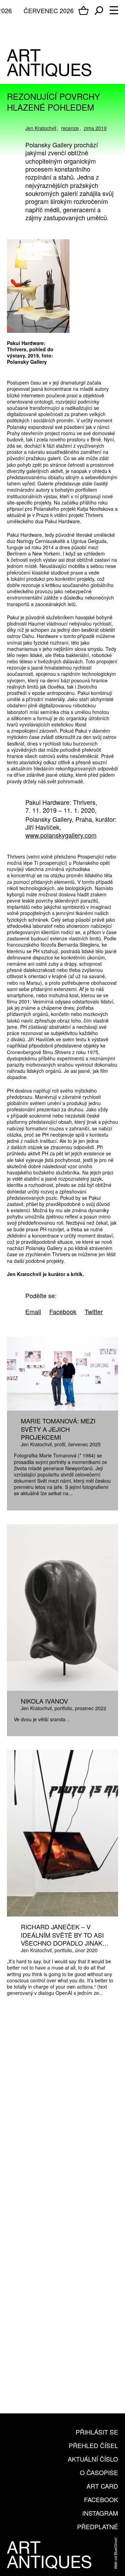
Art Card (102, 2486)
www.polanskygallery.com (61, 835)
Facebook (101, 2499)
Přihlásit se (97, 2432)
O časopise (99, 2472)
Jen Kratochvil (41, 128)
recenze (70, 128)
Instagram (100, 2513)
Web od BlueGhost (115, 2553)
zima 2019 (95, 128)
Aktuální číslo (93, 2459)
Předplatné (98, 2526)
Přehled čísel (93, 2445)
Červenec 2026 (49, 10)
